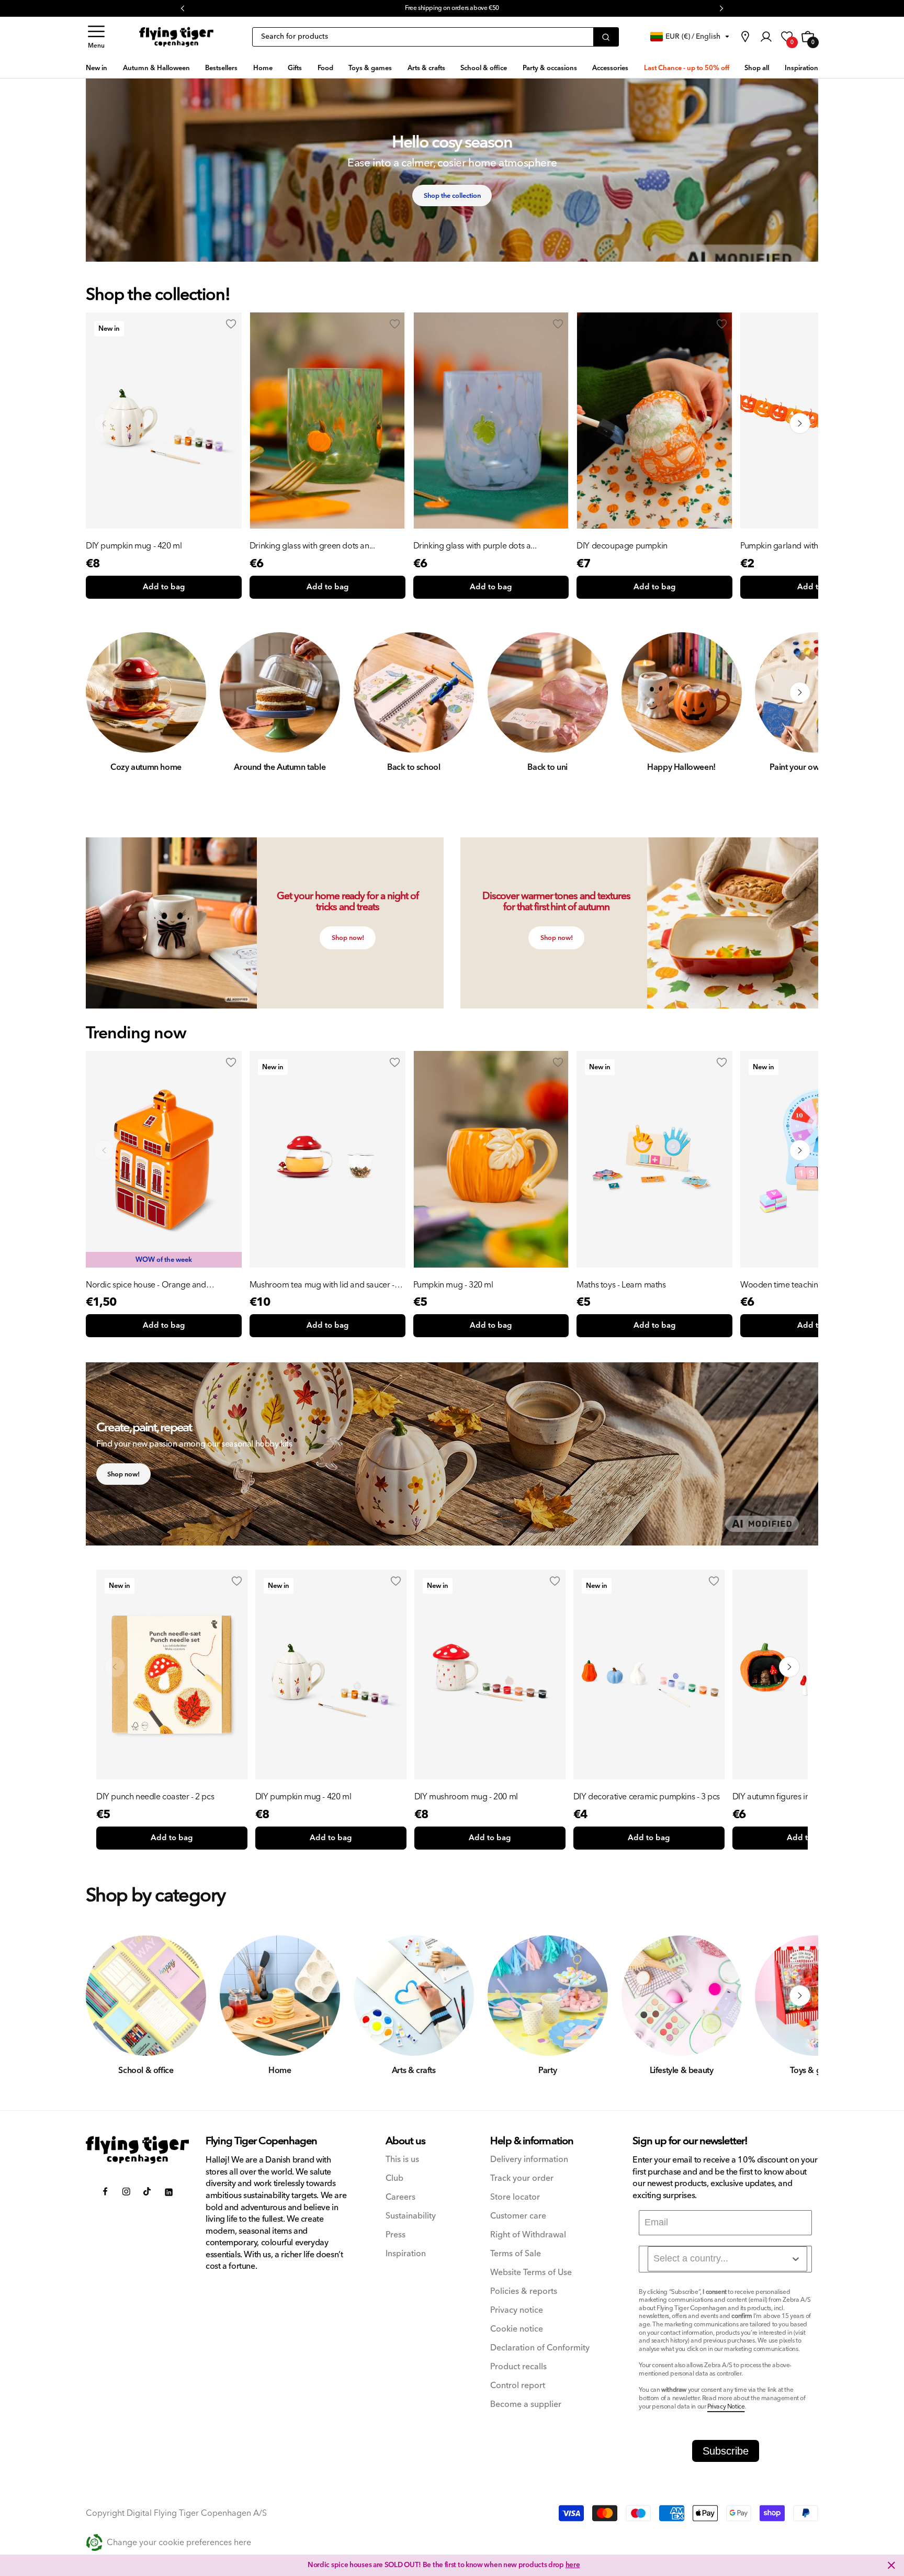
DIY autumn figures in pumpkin (788, 1797)
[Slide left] (104, 423)
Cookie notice (517, 2329)
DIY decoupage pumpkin (622, 546)
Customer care (518, 2216)
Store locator (515, 2197)
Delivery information (529, 2160)
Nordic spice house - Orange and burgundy (146, 1285)
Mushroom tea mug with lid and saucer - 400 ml (322, 1285)
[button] (96, 37)
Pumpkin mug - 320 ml (453, 1285)
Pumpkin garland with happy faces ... (806, 546)
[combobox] (727, 2259)
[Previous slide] (104, 1150)
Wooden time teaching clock (792, 1285)
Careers (400, 2197)
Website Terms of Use (531, 2273)
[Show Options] (796, 2259)
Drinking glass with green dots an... (312, 546)
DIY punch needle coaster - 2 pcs (155, 1797)
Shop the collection (452, 196)
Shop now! (348, 938)
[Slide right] (800, 423)
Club (394, 2179)
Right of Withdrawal (528, 2235)
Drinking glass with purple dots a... (475, 546)
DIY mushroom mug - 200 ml (466, 1797)
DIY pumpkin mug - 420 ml (134, 546)
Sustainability (411, 2216)
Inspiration (406, 2254)
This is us (402, 2160)
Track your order (522, 2179)
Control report (518, 2386)
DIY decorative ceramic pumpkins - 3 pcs (647, 1797)
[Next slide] (800, 1150)
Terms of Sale (516, 2254)
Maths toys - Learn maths (621, 1285)
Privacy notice (517, 2310)
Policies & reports (524, 2292)
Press (395, 2235)
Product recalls (518, 2367)
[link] (745, 37)
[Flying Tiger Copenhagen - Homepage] (176, 37)
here (573, 2565)
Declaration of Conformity (540, 2348)
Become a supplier (526, 2405)
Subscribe (726, 2451)
